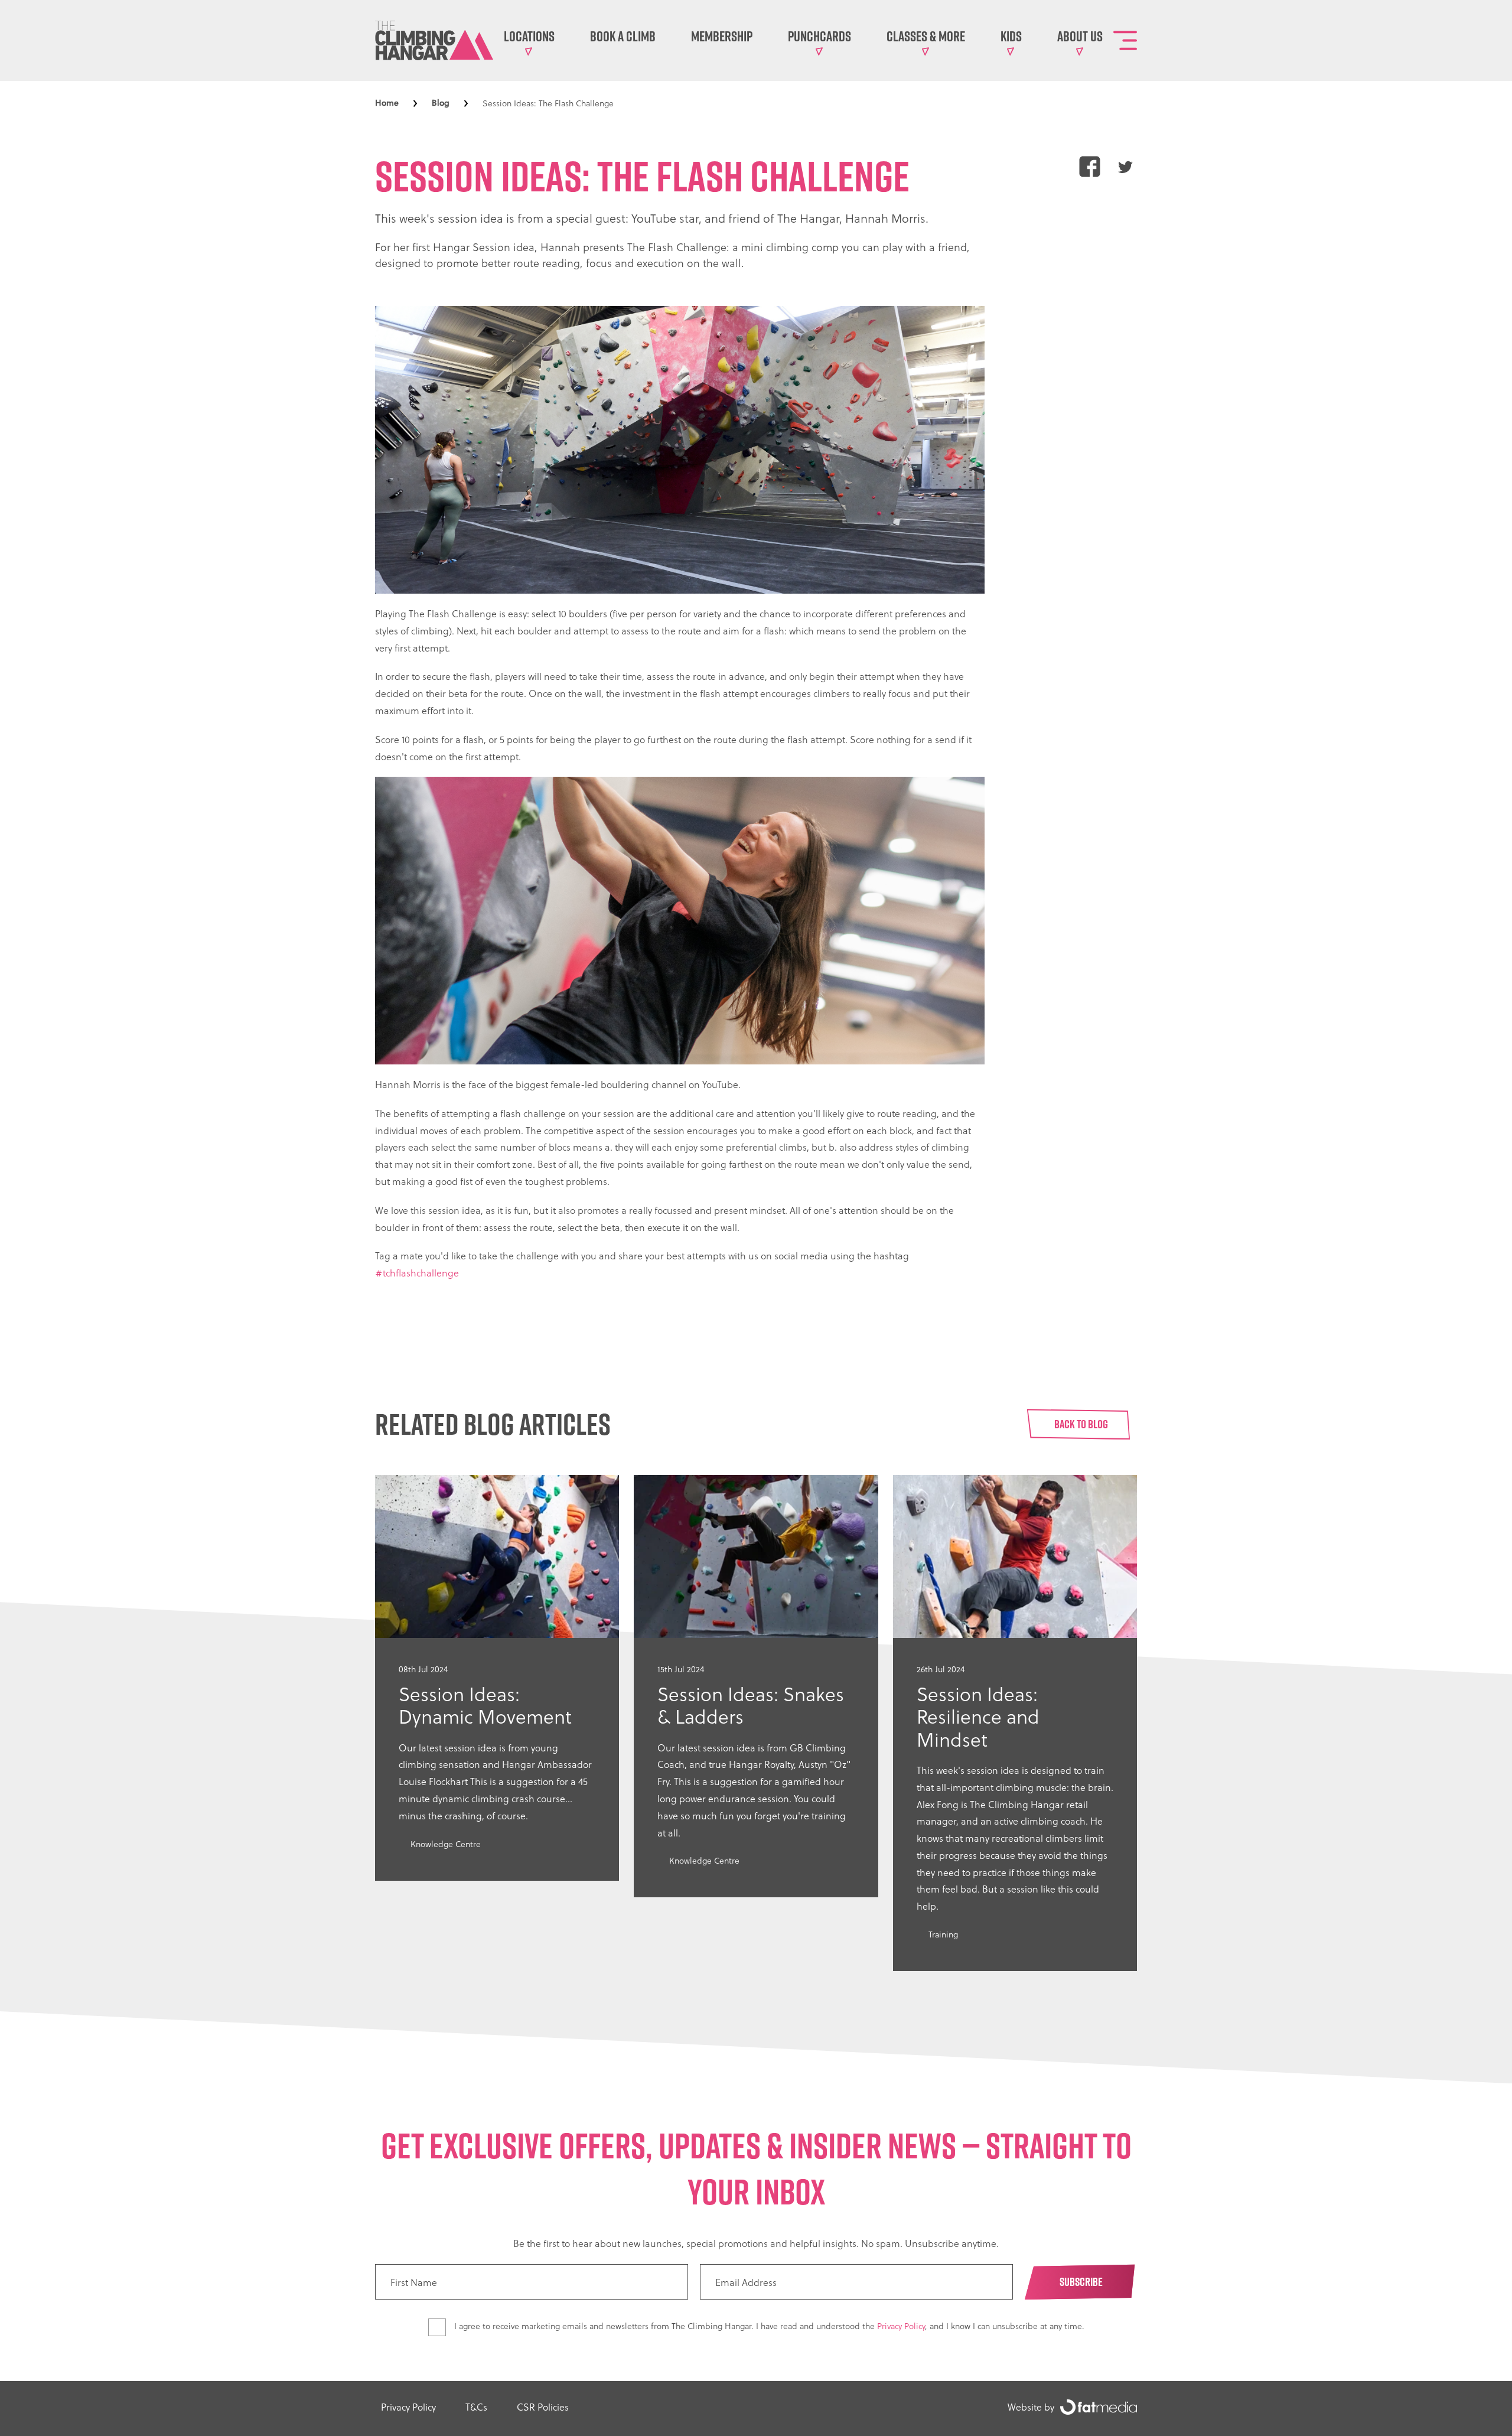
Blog (441, 103)
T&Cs (476, 2407)
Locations (529, 36)
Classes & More (926, 36)
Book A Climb (623, 36)
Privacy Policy (901, 2326)
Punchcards (819, 36)
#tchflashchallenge (417, 1273)
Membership (722, 36)
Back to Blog (1081, 1424)
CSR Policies (543, 2407)
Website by (1031, 2407)
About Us (1080, 36)
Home (387, 103)
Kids (1011, 36)
